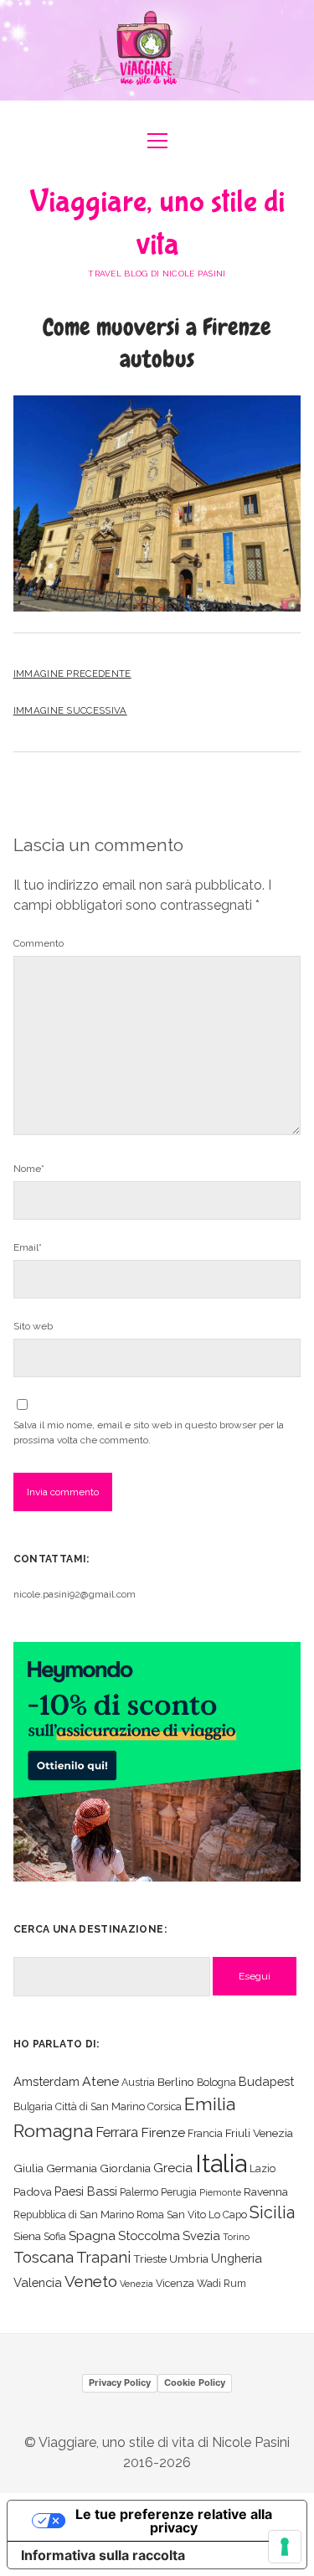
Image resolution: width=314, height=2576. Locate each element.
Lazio (263, 2168)
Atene (100, 2081)
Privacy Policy (120, 2382)
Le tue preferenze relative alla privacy (174, 2521)
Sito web (33, 1326)
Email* (28, 1247)
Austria (138, 2082)
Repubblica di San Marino (74, 2215)
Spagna (92, 2235)
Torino (236, 2237)
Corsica (165, 2106)
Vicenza (175, 2283)
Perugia (179, 2192)
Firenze (163, 2132)
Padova (33, 2191)
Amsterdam (46, 2081)
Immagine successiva (70, 710)
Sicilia (272, 2212)
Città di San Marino (100, 2106)
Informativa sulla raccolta (103, 2555)
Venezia (136, 2284)
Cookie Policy (195, 2382)
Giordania (125, 2168)
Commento (39, 943)
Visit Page (157, 50)
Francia (205, 2133)
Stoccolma (149, 2235)
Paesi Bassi (86, 2191)
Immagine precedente (72, 674)
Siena (27, 2236)
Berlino (176, 2082)
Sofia (55, 2236)
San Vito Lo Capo (207, 2215)
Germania (72, 2168)
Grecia (173, 2168)
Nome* (29, 1169)
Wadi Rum (221, 2283)
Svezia (201, 2235)
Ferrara (117, 2132)
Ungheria (237, 2258)
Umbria (189, 2259)
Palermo (139, 2192)
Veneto (91, 2281)
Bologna (216, 2082)
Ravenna (266, 2191)
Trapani (103, 2257)
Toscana (44, 2257)
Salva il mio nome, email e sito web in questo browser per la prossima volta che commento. (149, 1433)
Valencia (38, 2282)
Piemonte (220, 2192)
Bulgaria (33, 2106)
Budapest (266, 2081)
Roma (150, 2215)
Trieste (150, 2259)
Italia (221, 2163)
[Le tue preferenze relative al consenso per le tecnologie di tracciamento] (285, 2547)
